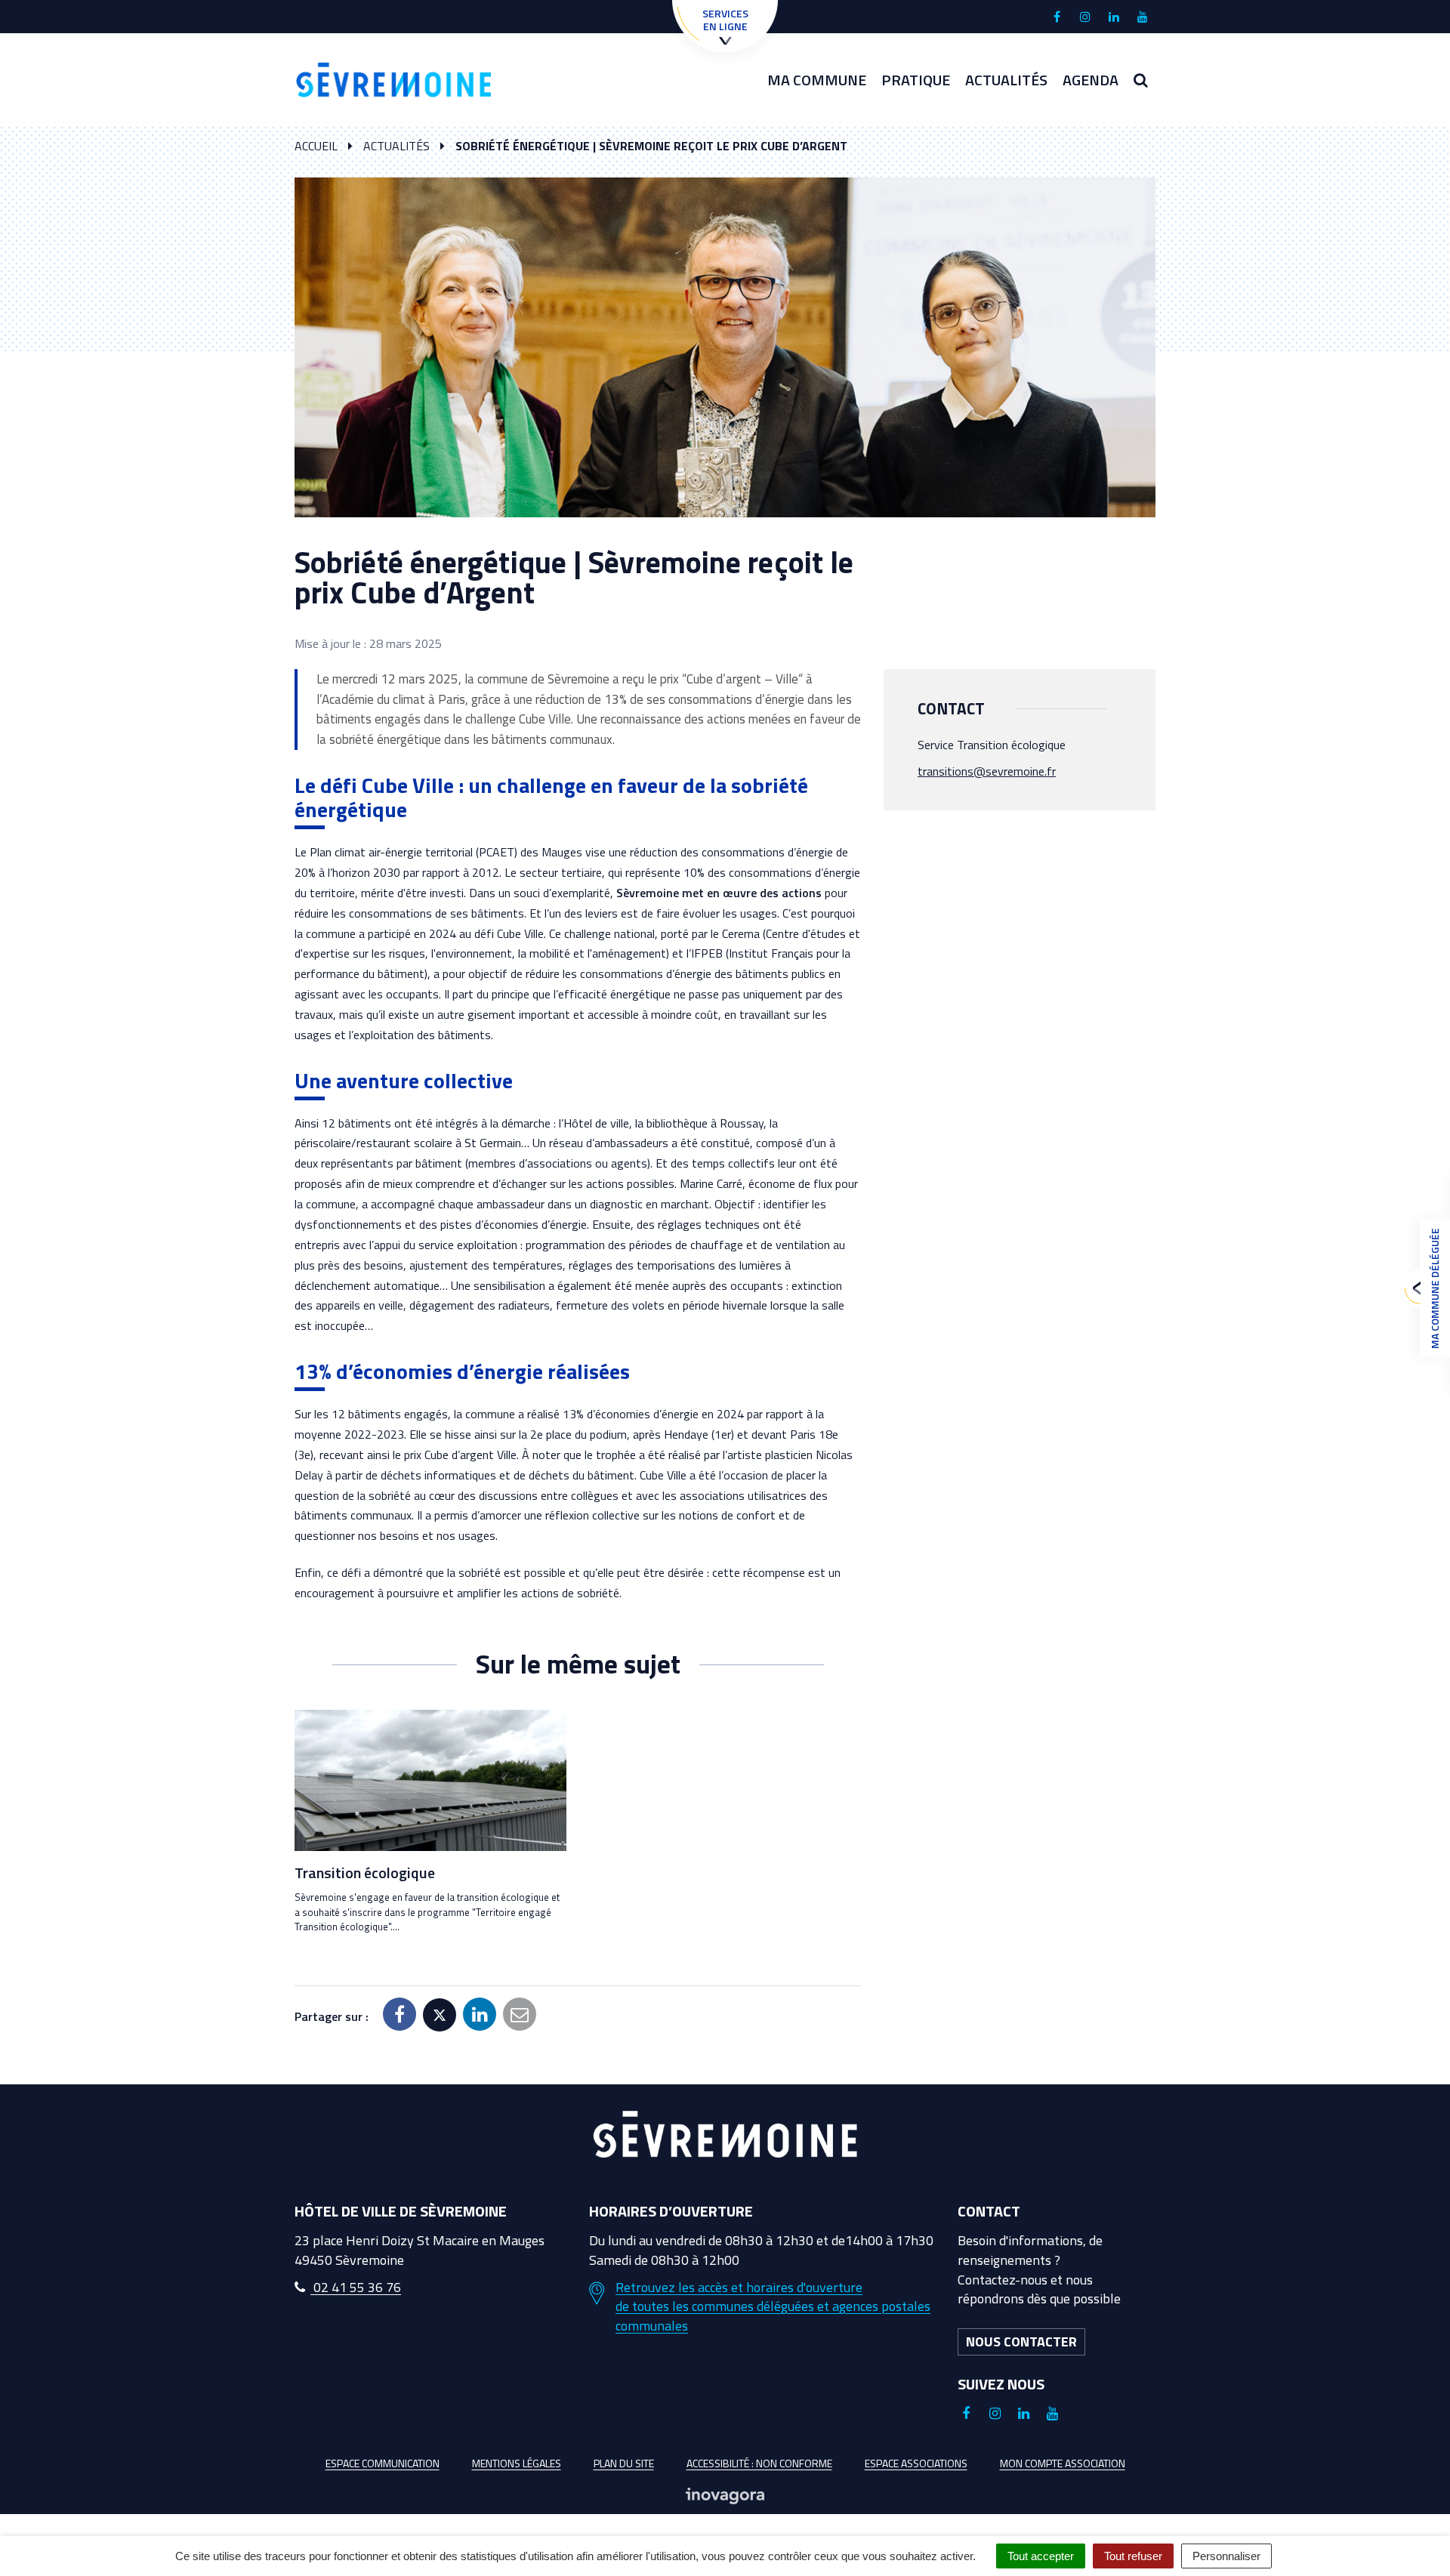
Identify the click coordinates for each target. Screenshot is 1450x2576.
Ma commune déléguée (1435, 1288)
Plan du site (624, 2463)
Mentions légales (517, 2463)
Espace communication (383, 2463)
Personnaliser (1226, 2556)
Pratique (916, 80)
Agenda (1091, 80)
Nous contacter (1021, 2342)
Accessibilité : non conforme (759, 2463)
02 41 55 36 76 (356, 2287)
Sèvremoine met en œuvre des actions (719, 893)
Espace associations (916, 2463)
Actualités (1006, 80)
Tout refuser (1133, 2556)
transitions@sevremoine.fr (987, 771)
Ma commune (817, 80)
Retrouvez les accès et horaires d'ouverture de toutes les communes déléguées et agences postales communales (773, 2307)
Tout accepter (1041, 2556)
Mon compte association (1063, 2463)
